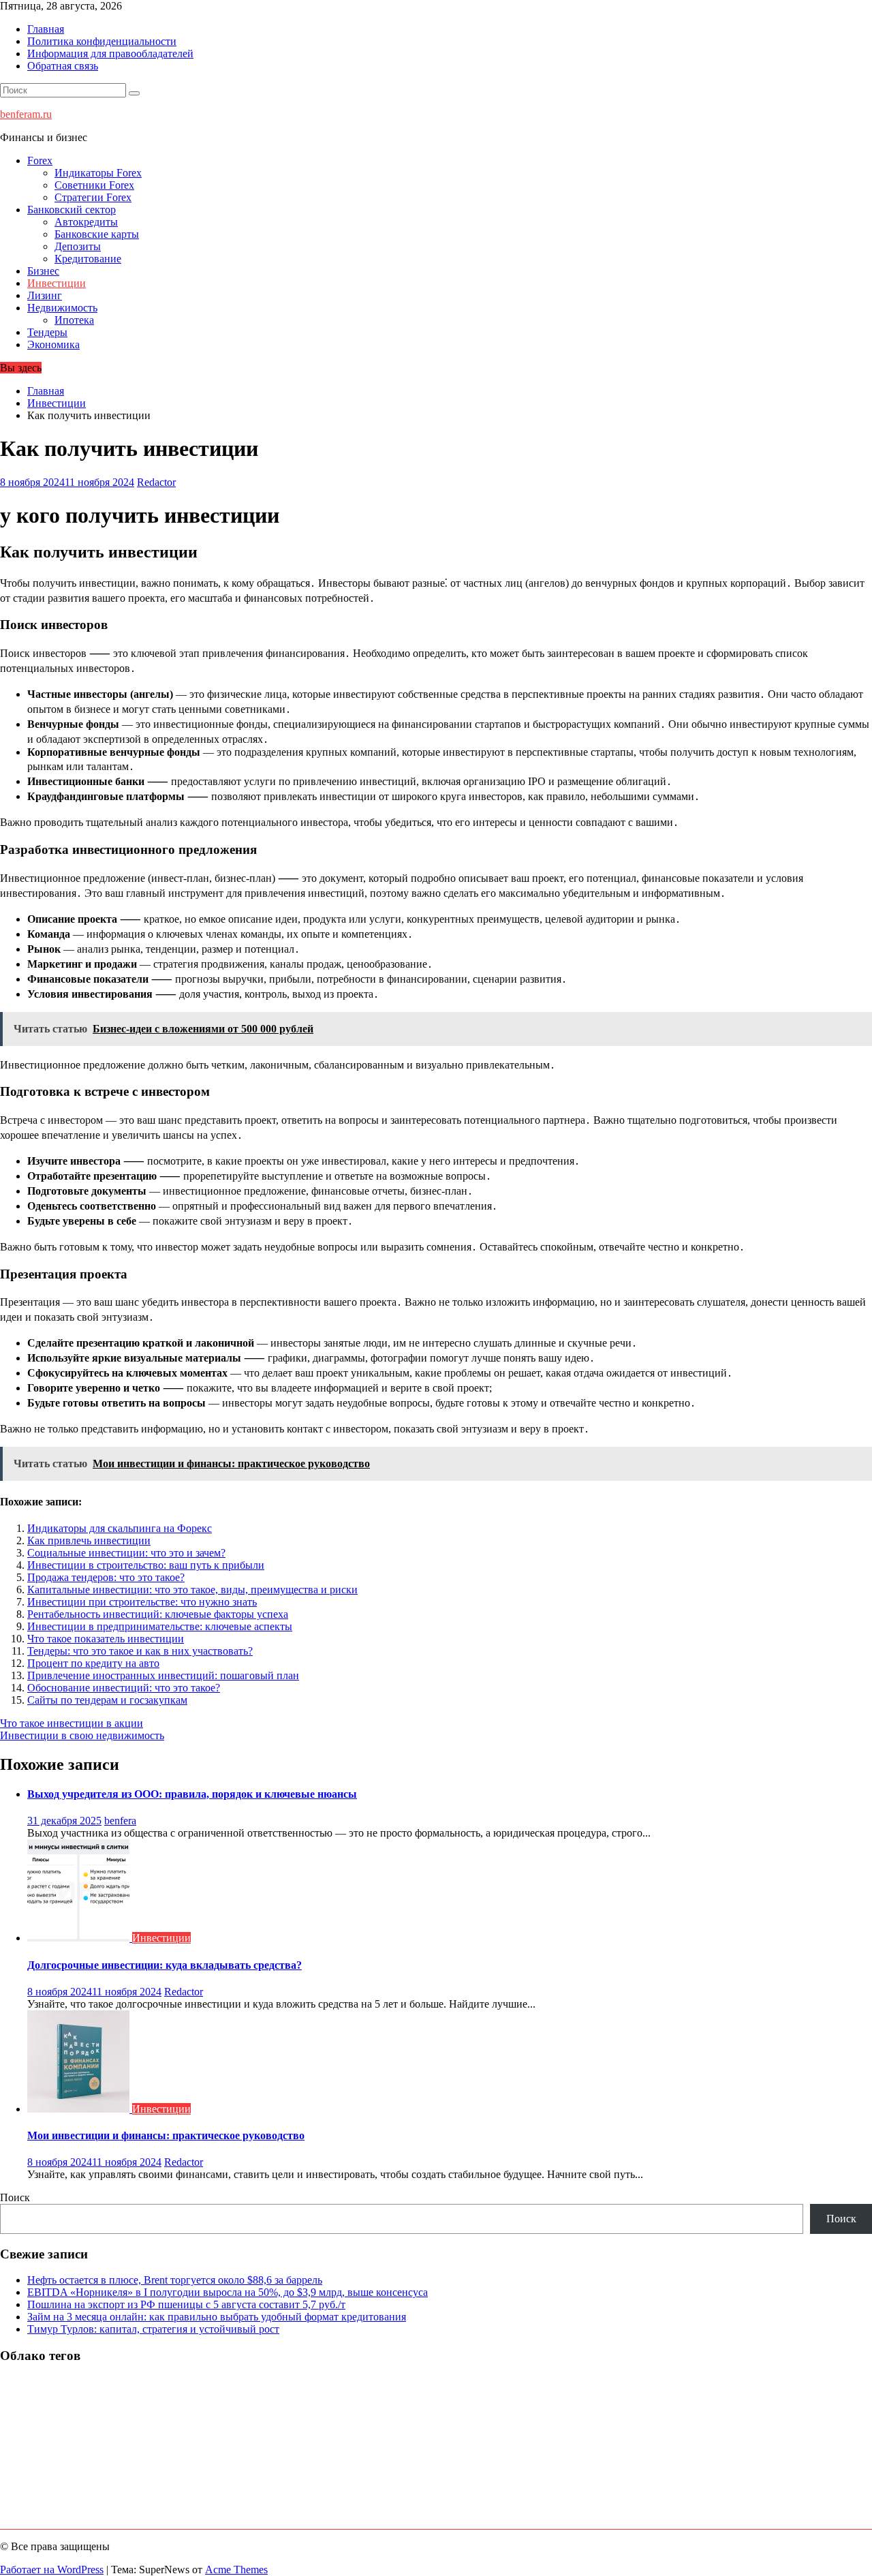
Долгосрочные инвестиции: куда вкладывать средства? (165, 1965)
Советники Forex (94, 185)
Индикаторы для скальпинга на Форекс (120, 1528)
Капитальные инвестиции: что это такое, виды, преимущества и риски (192, 1590)
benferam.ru (26, 114)
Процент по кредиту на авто (93, 1663)
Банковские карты (97, 234)
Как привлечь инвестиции (89, 1540)
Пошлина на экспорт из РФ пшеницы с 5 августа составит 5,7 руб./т (186, 2304)
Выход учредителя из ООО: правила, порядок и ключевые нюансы (192, 1794)
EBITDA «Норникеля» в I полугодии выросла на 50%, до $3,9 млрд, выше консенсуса (228, 2292)
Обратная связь (63, 66)
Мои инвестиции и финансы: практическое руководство (166, 2135)
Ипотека (74, 320)
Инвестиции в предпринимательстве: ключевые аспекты (160, 1626)
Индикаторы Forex (98, 173)
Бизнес (43, 271)
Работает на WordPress (52, 2570)
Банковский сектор (72, 210)
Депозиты (78, 246)
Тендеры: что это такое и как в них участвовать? (140, 1651)
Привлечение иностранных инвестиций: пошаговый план (163, 1675)
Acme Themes (236, 2570)
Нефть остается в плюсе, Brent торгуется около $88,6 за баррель (175, 2280)
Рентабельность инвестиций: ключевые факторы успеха (158, 1614)
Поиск (15, 2197)
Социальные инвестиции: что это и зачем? (126, 1553)
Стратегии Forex (93, 197)
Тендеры (47, 332)
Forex (40, 160)
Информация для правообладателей (110, 53)
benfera (120, 1821)
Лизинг (45, 295)
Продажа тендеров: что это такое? (106, 1577)
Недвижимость (62, 308)
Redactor (156, 482)
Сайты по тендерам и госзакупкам (107, 1700)
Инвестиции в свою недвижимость (82, 1735)
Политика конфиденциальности (102, 41)
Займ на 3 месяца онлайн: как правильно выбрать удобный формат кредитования (217, 2317)
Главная (46, 29)
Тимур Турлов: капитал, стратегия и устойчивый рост (153, 2329)
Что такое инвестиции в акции (72, 1723)
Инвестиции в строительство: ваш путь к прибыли (146, 1565)
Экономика (53, 344)
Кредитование (88, 259)
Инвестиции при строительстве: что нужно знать (142, 1602)
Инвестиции (57, 283)
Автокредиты (86, 222)
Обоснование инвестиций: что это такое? (124, 1688)
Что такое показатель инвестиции (106, 1639)
